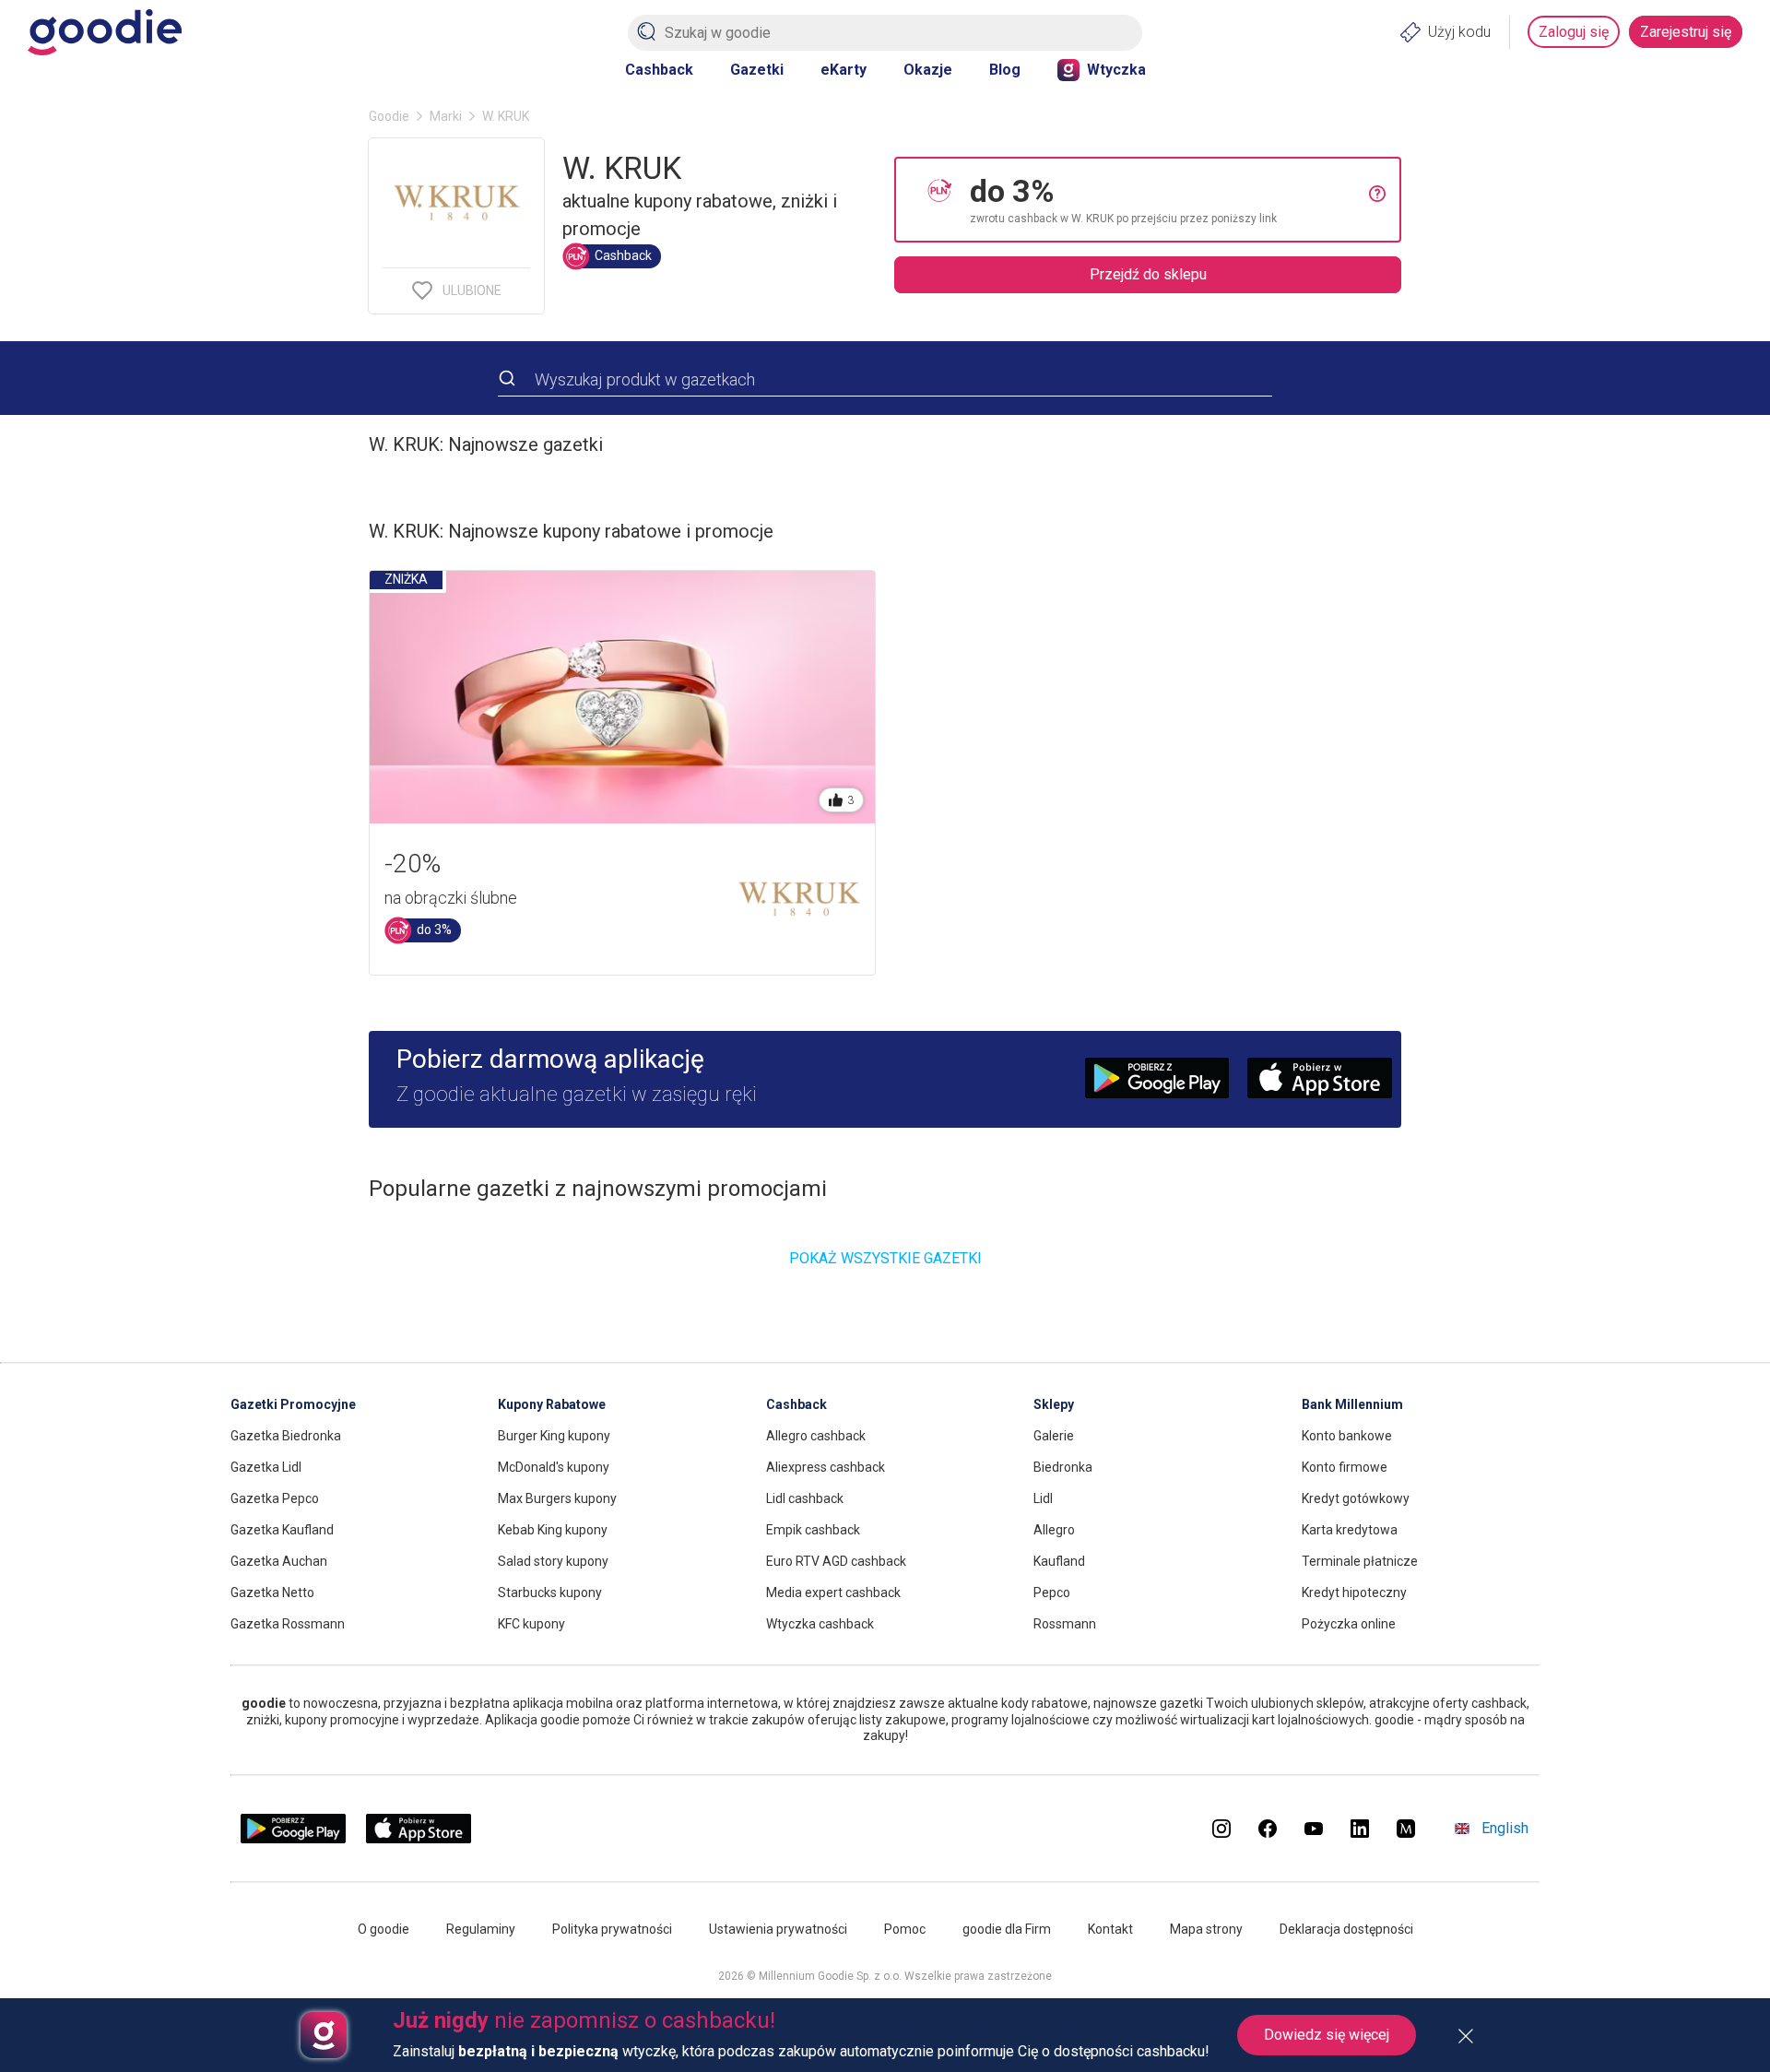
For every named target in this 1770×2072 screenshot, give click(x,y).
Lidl (1043, 1498)
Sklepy (1054, 1404)
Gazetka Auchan (279, 1561)
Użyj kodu (1459, 32)
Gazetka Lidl (266, 1467)
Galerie (1054, 1436)
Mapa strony (1206, 1929)
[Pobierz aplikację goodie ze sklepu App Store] (419, 1838)
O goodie (383, 1929)
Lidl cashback (805, 1498)
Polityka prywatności (612, 1929)
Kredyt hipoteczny (1354, 1592)
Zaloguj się (1574, 32)
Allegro (1054, 1530)
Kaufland (1059, 1561)
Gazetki (757, 70)
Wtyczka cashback (820, 1624)
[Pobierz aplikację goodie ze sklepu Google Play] (293, 1838)
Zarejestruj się (1686, 32)
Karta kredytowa (1350, 1530)
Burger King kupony (554, 1436)
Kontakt (1110, 1929)
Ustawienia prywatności (778, 1929)
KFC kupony (531, 1624)
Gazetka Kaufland (282, 1530)
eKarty (844, 70)
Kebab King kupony (553, 1530)
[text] (1169, 200)
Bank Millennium (1352, 1404)
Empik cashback (813, 1530)
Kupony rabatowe (552, 1404)
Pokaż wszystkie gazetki (885, 1258)
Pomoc (905, 1929)
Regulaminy (481, 1929)
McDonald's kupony (554, 1467)
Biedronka (1063, 1467)
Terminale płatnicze (1360, 1561)
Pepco (1052, 1592)
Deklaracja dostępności (1346, 1929)
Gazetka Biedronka (286, 1436)
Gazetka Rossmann (288, 1624)
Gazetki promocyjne (293, 1404)
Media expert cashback (833, 1592)
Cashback (659, 70)
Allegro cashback (816, 1436)
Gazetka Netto (272, 1592)
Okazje (928, 70)
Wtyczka (1116, 70)
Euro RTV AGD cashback (836, 1561)
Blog (1005, 70)
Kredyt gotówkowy (1356, 1498)
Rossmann (1065, 1624)
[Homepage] (105, 32)
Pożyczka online (1349, 1624)
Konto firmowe (1345, 1467)
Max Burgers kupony (557, 1498)
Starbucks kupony (550, 1592)
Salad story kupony (553, 1561)
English (1505, 1828)
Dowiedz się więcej (1327, 2035)
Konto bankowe (1347, 1436)
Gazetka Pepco (275, 1498)
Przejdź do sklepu (1148, 274)
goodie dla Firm (1007, 1929)
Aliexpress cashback (826, 1467)
